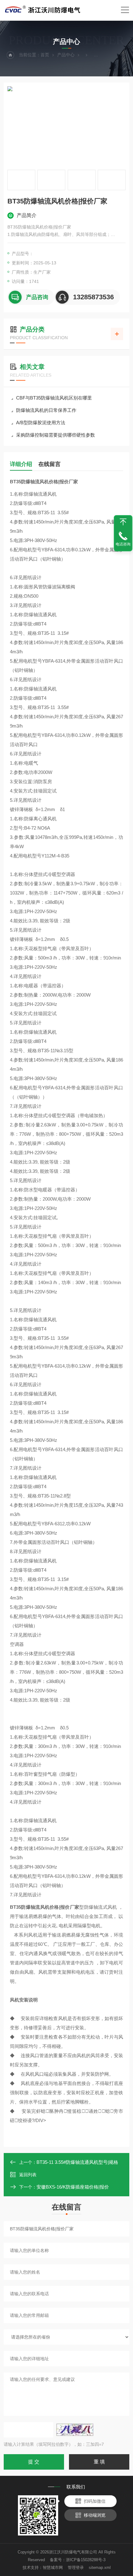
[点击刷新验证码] (75, 2430)
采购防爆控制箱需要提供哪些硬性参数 (56, 435)
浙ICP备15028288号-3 (86, 2560)
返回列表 (28, 2175)
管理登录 (76, 2567)
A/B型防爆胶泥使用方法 (41, 423)
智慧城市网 (53, 2567)
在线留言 (49, 464)
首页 (45, 55)
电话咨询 (123, 544)
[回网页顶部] (123, 522)
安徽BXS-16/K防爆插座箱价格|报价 (73, 2187)
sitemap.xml (100, 2567)
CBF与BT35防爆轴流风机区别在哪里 (54, 398)
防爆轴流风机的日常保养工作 (46, 410)
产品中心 (66, 55)
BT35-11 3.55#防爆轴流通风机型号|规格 (77, 2162)
